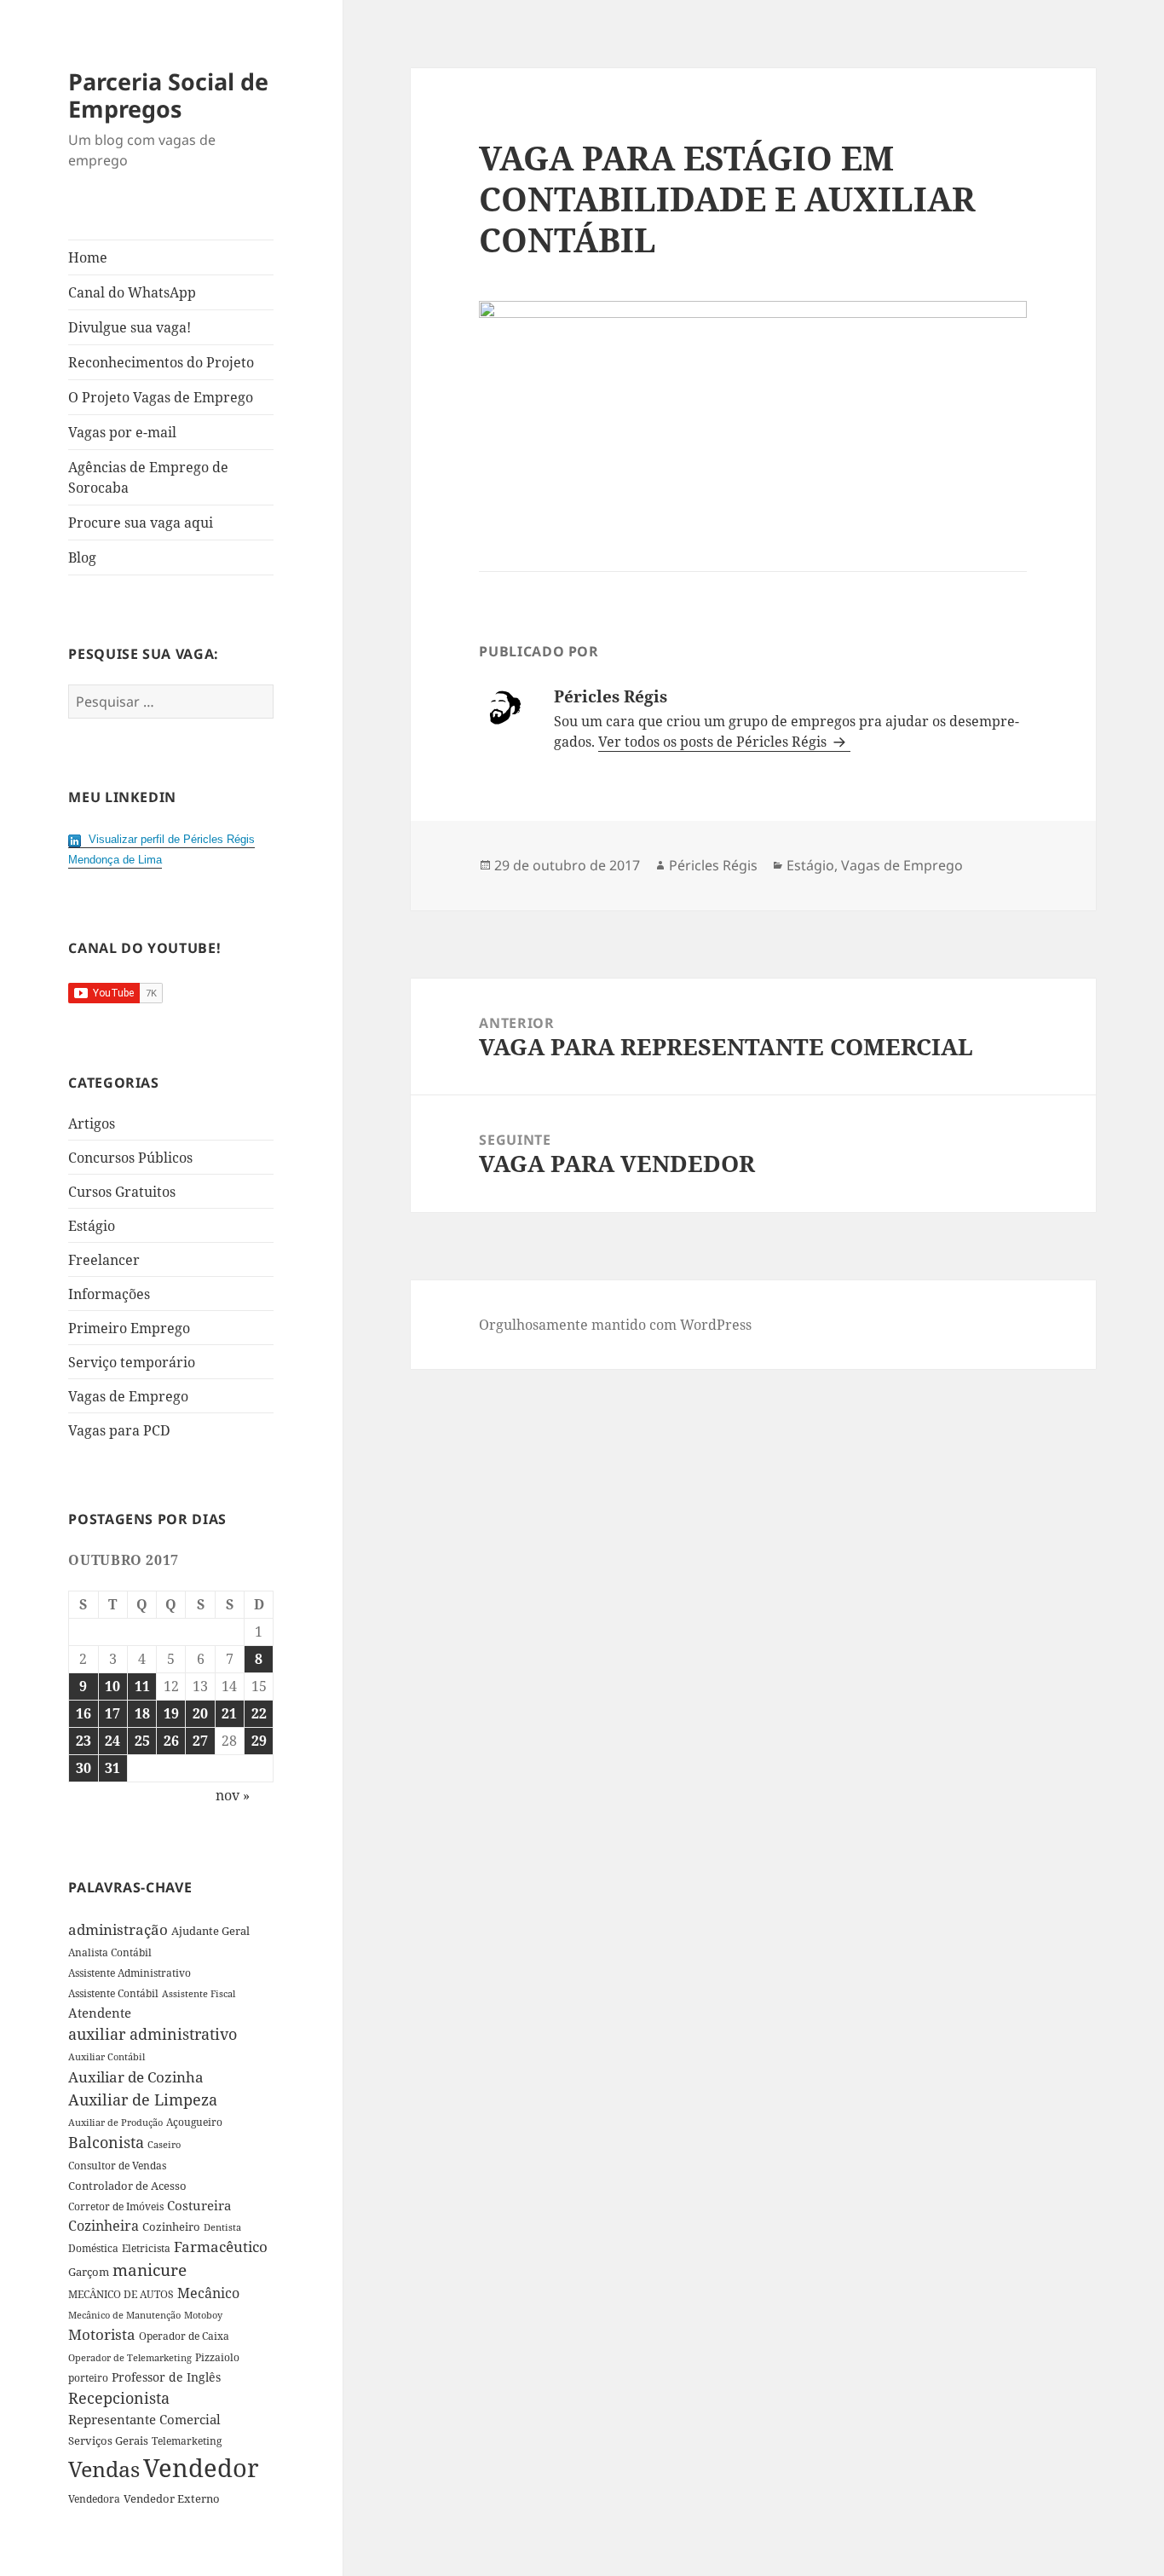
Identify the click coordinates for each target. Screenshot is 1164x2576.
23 (84, 1741)
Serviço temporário (132, 1362)
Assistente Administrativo (130, 1973)
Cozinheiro (171, 2227)
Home (88, 257)
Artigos (92, 1123)
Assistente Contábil (113, 1993)
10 (112, 1686)
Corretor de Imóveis (116, 2206)
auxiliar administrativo (153, 2034)
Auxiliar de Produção (115, 2122)
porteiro (88, 2378)
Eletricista (146, 2248)
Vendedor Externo (172, 2498)
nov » (233, 1795)
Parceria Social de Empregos (168, 95)
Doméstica (93, 2248)
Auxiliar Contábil (107, 2056)
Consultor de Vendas (117, 2166)
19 (171, 1713)
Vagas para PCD (119, 1430)
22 (259, 1713)
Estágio (92, 1226)
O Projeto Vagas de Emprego (161, 397)
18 (142, 1713)
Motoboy (203, 2315)
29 (259, 1741)
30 (84, 1768)
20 (200, 1713)
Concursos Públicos (130, 1158)
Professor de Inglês (166, 2377)
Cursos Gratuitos (122, 1192)
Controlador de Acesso (127, 2186)
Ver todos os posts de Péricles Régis (714, 742)
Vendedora (94, 2498)
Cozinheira (104, 2226)
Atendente (100, 2013)
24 (112, 1741)
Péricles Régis (713, 865)
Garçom (89, 2272)
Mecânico (208, 2293)
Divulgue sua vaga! (130, 327)
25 (142, 1741)
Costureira (199, 2205)
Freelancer (104, 1260)
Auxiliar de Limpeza (143, 2099)
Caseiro (164, 2144)
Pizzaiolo (217, 2357)
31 (112, 1768)
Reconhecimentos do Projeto (161, 362)
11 (142, 1686)
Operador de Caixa (184, 2336)
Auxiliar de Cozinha (136, 2076)
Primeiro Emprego (129, 1328)
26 (171, 1741)
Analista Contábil (110, 1952)
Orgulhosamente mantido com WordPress (615, 1325)
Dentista (222, 2227)
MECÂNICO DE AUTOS (121, 2294)
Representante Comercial (144, 2419)
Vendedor (201, 2468)
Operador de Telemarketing (130, 2357)
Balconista (106, 2142)
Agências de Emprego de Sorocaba (148, 477)
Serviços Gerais (108, 2440)
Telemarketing (187, 2441)
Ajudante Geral (210, 1931)
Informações (109, 1294)
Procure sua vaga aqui (141, 523)
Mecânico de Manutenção (124, 2315)
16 (84, 1713)
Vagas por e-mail (122, 432)
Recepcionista (119, 2398)
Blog (82, 557)
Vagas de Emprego (128, 1396)
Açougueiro (194, 2122)
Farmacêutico (221, 2247)
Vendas (104, 2469)
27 (200, 1741)
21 (229, 1713)
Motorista (102, 2334)
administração (118, 1929)
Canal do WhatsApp (132, 292)
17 (112, 1713)
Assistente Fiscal (199, 1994)
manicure (150, 2270)
